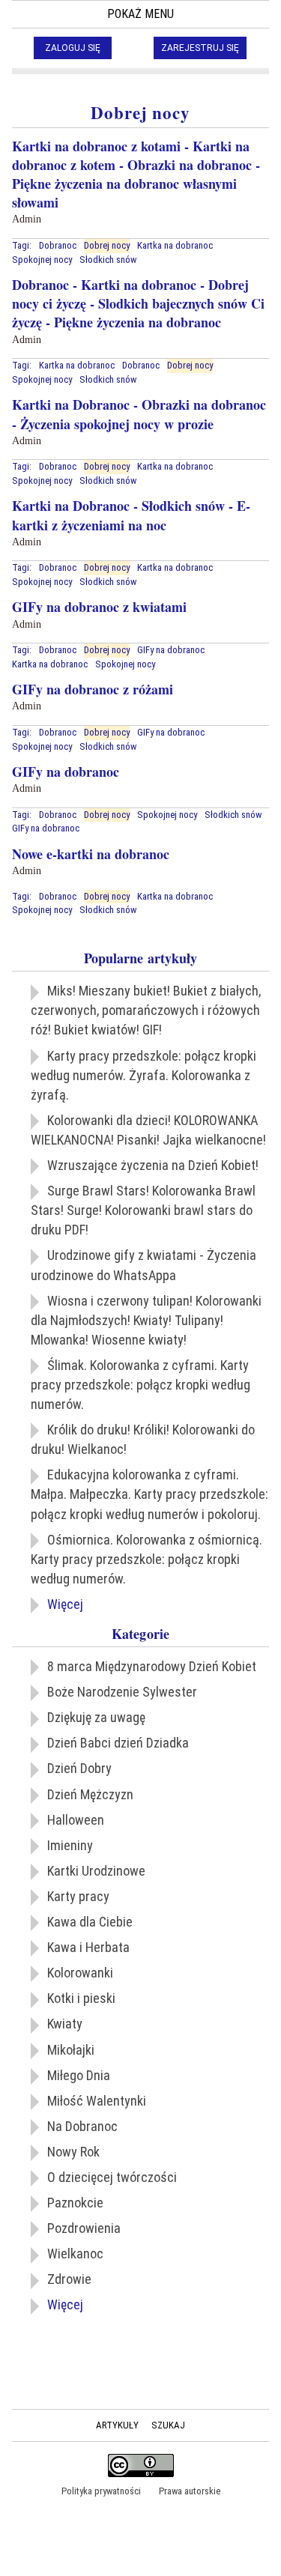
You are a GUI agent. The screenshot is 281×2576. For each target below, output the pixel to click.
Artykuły (117, 2425)
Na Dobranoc (82, 2126)
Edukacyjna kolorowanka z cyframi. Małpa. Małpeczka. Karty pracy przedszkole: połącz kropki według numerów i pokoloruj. (149, 1494)
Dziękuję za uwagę (96, 1717)
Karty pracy (78, 1896)
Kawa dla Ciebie (90, 1922)
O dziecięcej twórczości (112, 2177)
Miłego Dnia (79, 2075)
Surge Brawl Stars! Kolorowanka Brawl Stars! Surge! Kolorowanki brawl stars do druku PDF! (143, 1210)
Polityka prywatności (101, 2491)
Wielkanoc (75, 2254)
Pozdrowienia (84, 2228)
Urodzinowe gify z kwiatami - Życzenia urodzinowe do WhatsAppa (143, 1265)
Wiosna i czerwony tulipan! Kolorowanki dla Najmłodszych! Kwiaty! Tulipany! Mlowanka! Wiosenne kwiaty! (146, 1320)
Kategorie (140, 1634)
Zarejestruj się (200, 48)
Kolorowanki (80, 1973)
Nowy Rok (73, 2152)
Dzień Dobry (79, 1768)
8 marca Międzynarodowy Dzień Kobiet (152, 1666)
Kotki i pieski (81, 1998)
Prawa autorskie (190, 2491)
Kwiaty (65, 2024)
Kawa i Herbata (88, 1947)
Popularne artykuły (141, 958)
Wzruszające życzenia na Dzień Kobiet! (153, 1165)
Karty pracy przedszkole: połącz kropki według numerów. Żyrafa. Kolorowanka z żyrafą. (143, 1075)
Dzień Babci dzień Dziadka (118, 1743)
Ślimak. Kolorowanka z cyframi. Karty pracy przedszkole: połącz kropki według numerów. (140, 1385)
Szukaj (168, 2425)
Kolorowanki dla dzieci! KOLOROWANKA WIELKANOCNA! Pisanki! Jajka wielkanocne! (148, 1130)
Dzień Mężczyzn (90, 1794)
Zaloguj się (73, 48)
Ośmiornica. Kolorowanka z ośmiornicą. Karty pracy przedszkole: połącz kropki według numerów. (146, 1559)
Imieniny (70, 1845)
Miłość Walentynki (97, 2101)
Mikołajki (71, 2050)
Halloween (76, 1820)
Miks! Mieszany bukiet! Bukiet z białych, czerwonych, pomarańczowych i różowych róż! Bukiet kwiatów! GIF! (146, 1010)
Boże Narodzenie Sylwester (122, 1692)
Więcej (65, 1604)
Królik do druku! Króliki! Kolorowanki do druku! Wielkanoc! (143, 1439)
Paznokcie (75, 2203)
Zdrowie (69, 2279)
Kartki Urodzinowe (96, 1871)
